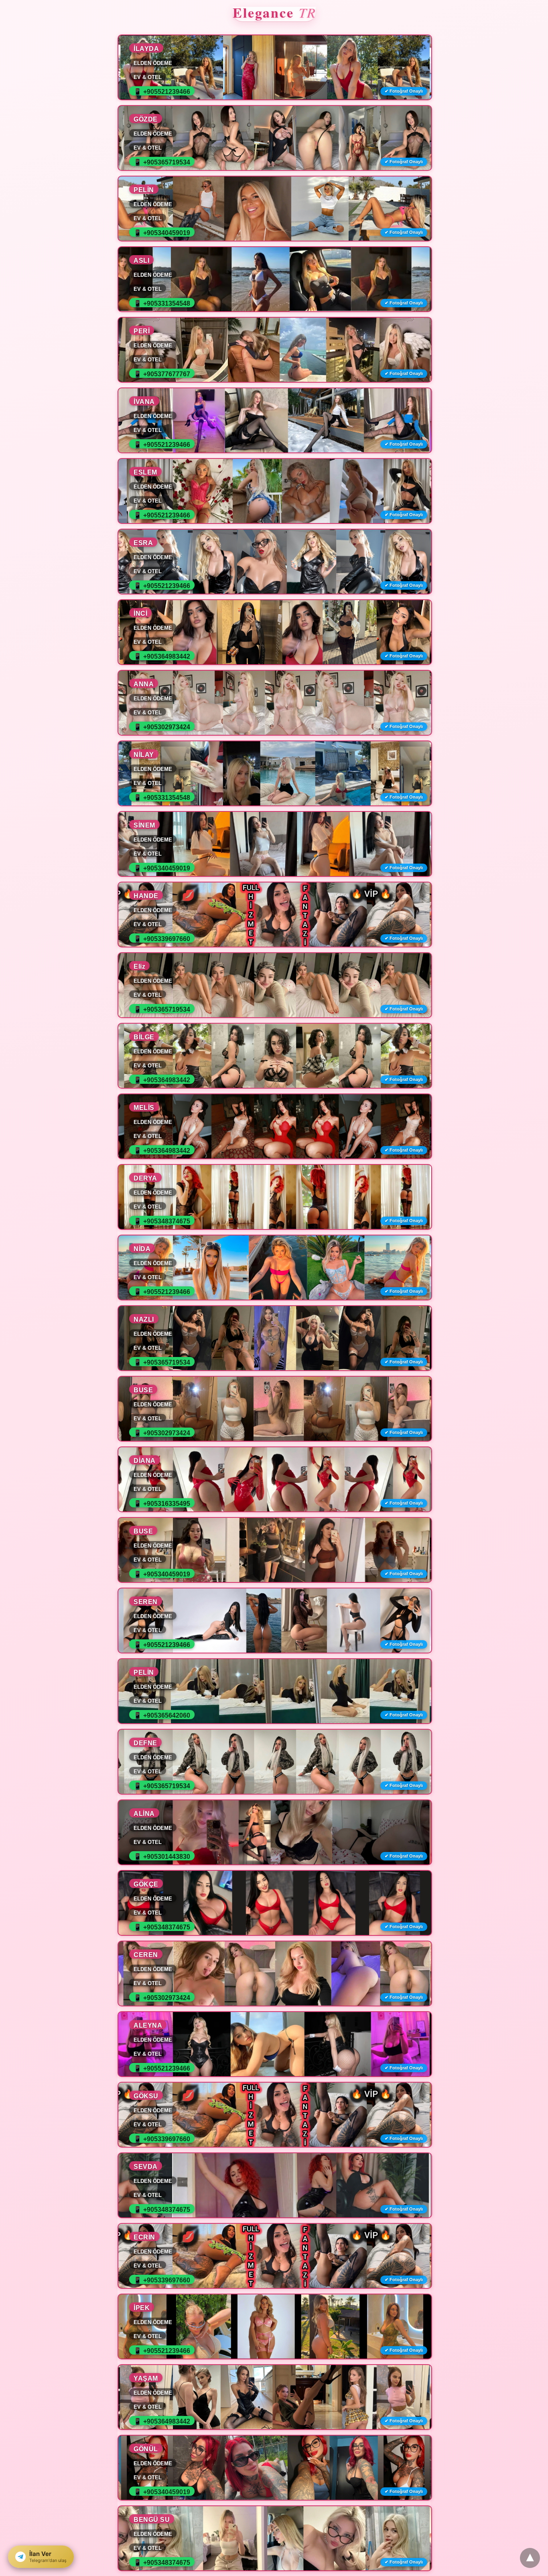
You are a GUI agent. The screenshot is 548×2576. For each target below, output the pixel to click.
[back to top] (530, 2558)
